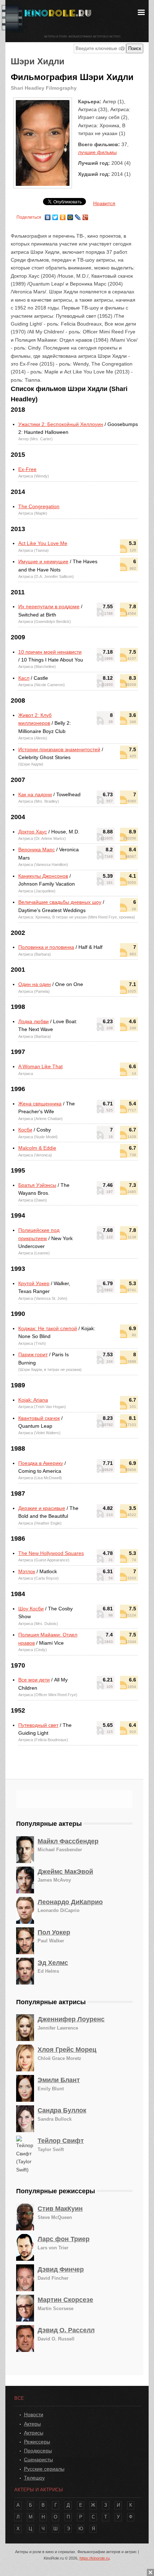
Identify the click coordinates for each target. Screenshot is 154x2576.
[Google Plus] (85, 216)
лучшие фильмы (97, 152)
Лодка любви (33, 1021)
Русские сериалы (44, 2469)
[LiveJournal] (78, 216)
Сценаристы (38, 2459)
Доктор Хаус (33, 832)
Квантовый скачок (39, 1418)
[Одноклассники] (63, 216)
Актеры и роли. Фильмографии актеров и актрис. (83, 37)
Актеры (32, 2424)
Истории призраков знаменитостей (59, 749)
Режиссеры (37, 2442)
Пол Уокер (54, 1932)
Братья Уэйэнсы (37, 1185)
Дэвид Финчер (61, 2269)
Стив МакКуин (60, 2209)
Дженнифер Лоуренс (71, 2019)
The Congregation (39, 506)
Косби (25, 1130)
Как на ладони (35, 794)
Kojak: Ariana (33, 1400)
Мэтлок (27, 1571)
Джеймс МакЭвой (65, 1872)
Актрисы (34, 2433)
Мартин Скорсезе (65, 2300)
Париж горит (33, 1354)
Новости (34, 2414)
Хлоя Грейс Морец (67, 2050)
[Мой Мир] (70, 216)
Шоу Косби (31, 1609)
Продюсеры (38, 2451)
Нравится (104, 203)
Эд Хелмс (53, 1963)
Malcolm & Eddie (37, 1148)
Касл (24, 678)
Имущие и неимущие (43, 561)
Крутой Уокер (34, 1283)
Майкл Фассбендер (68, 1841)
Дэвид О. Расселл (66, 2330)
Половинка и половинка (46, 947)
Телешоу (34, 2478)
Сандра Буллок (62, 2110)
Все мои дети (34, 1680)
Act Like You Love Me (43, 543)
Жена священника (40, 1104)
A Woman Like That (40, 1066)
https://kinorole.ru (95, 2558)
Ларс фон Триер (64, 2239)
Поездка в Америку (41, 1463)
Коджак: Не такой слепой (48, 1328)
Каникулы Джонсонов (43, 876)
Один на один (35, 984)
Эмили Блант (59, 2080)
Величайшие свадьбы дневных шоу (60, 902)
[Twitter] (55, 216)
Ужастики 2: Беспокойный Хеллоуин (61, 424)
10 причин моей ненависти (50, 652)
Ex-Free (27, 469)
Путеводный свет (38, 1725)
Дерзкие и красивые (42, 1508)
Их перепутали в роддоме (49, 606)
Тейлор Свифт (61, 2141)
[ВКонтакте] (48, 216)
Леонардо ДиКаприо (70, 1902)
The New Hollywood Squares (51, 1553)
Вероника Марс (37, 849)
